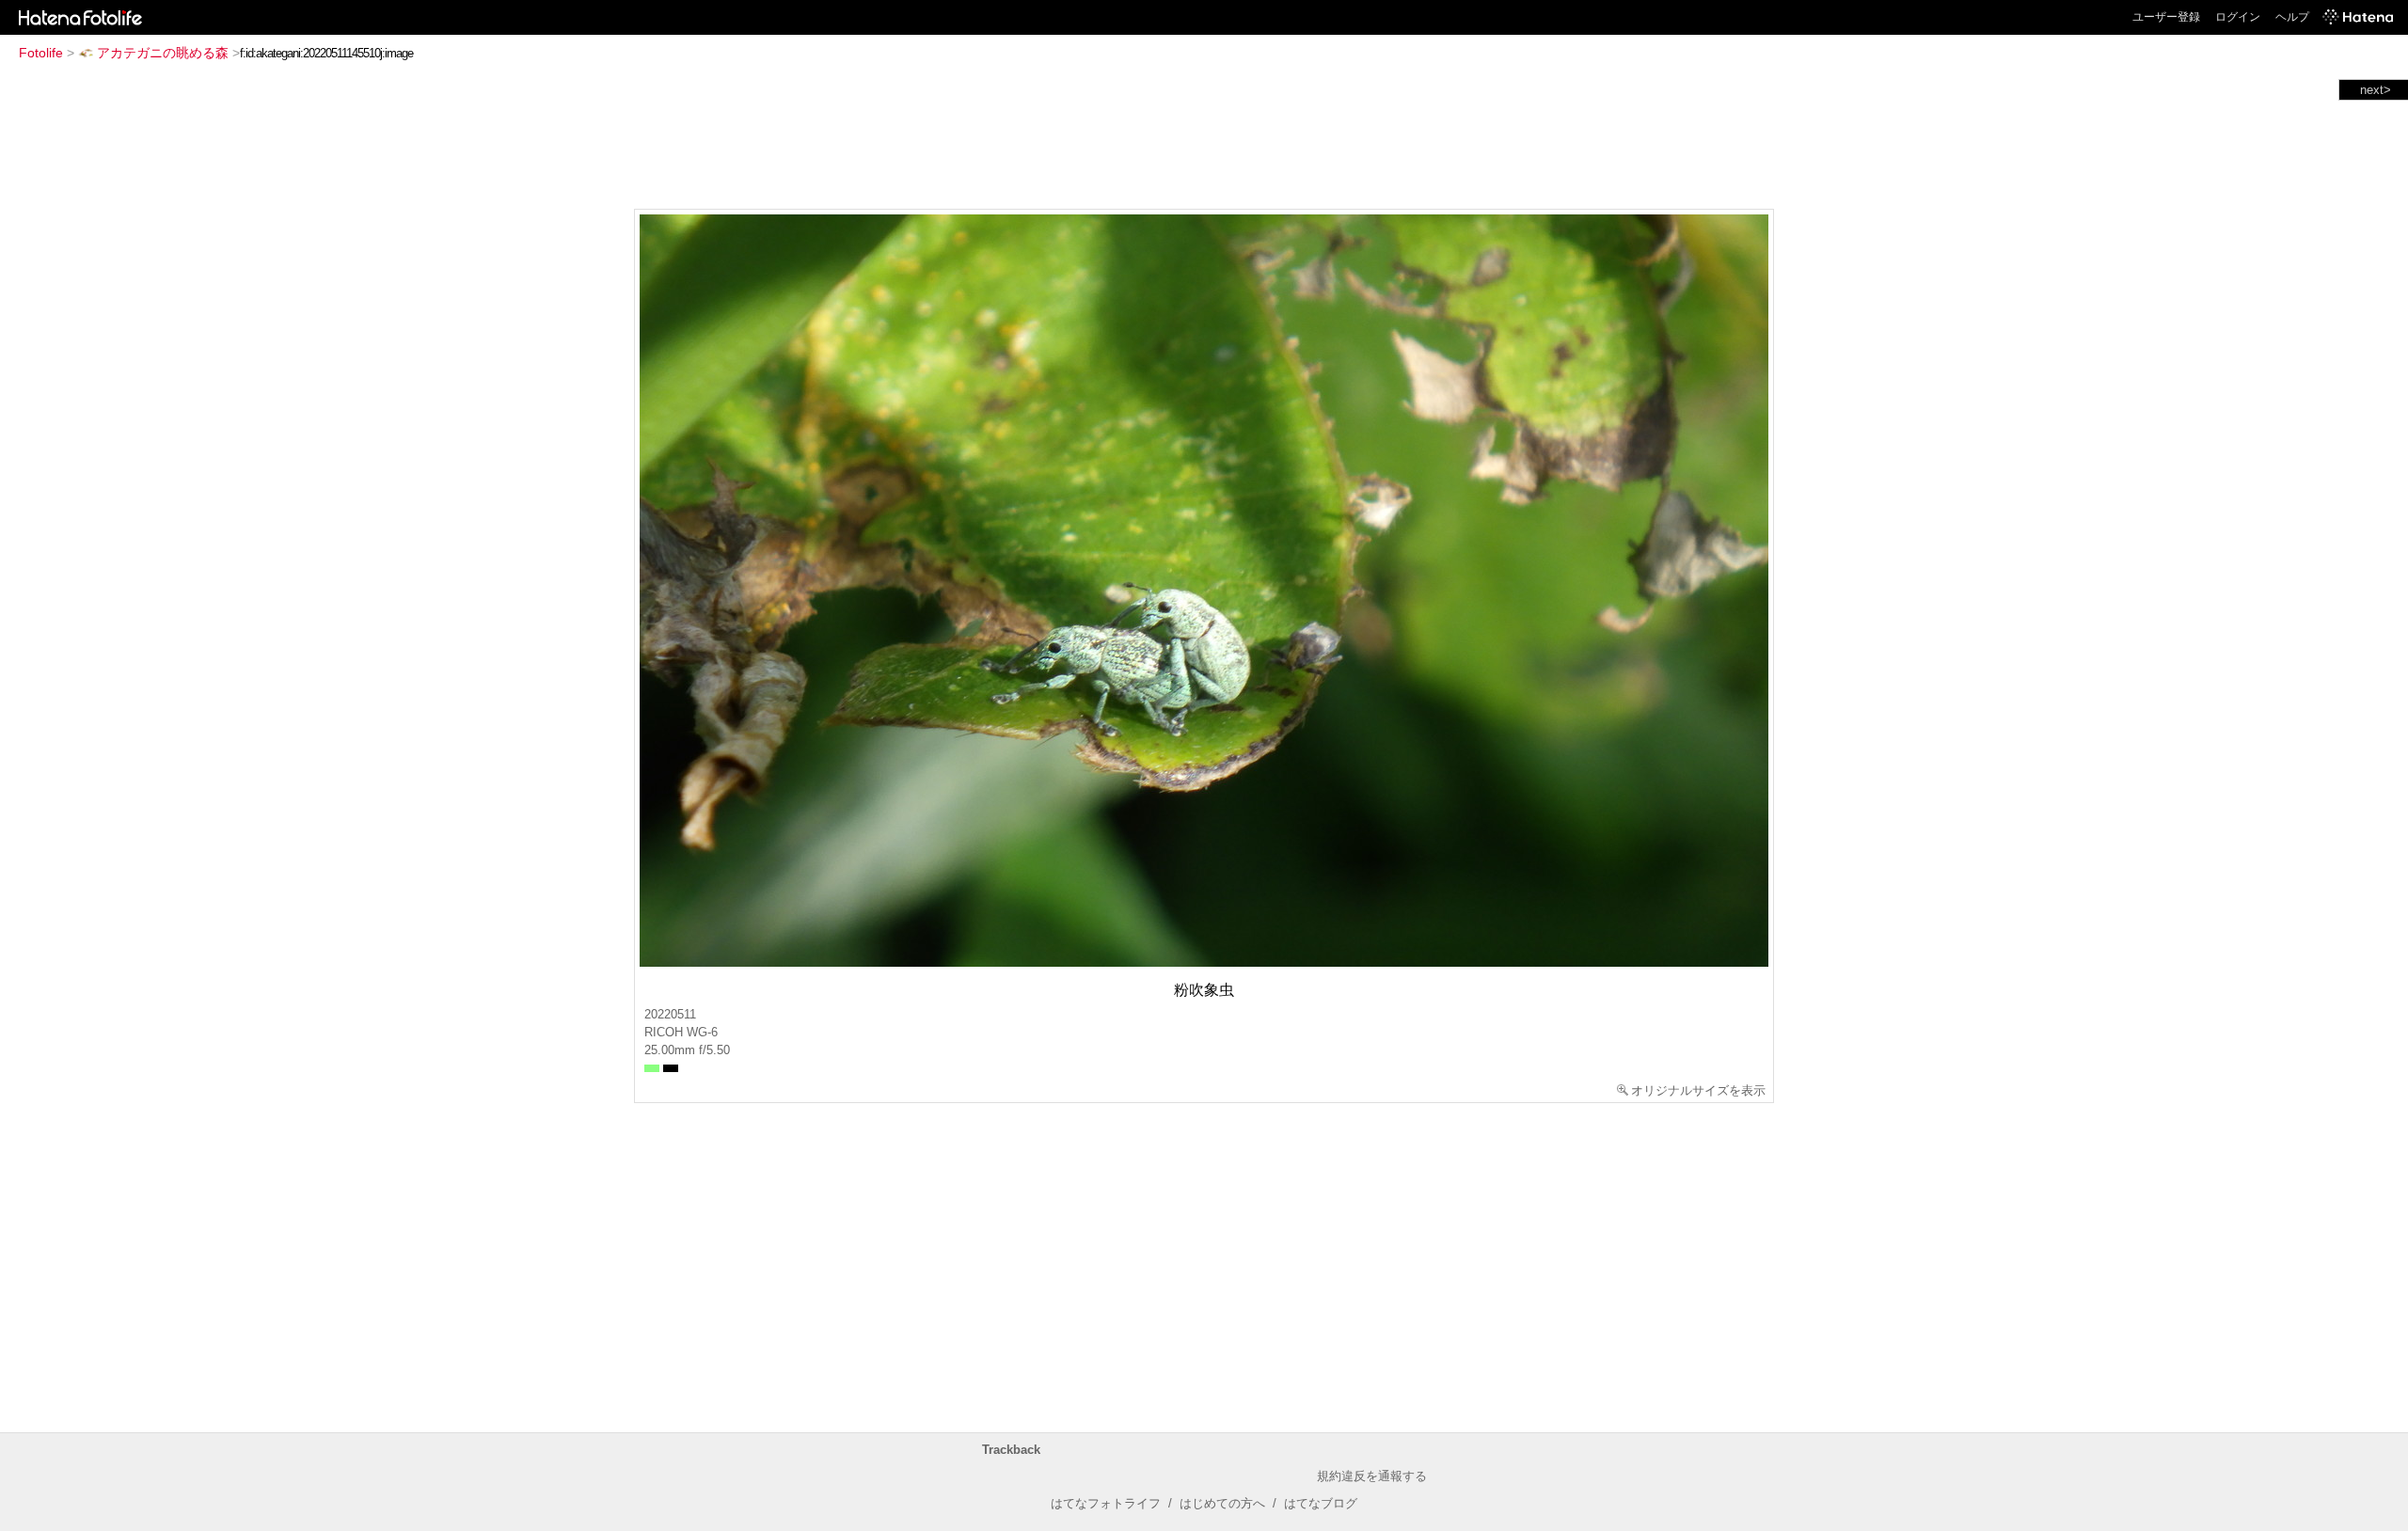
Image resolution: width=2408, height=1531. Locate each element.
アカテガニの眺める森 (163, 53)
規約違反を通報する (1372, 1476)
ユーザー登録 (2166, 17)
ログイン (2238, 17)
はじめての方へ (1222, 1503)
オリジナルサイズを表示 (1698, 1090)
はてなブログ (1321, 1503)
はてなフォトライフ (1106, 1503)
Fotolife (41, 53)
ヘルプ (2292, 17)
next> (2376, 90)
